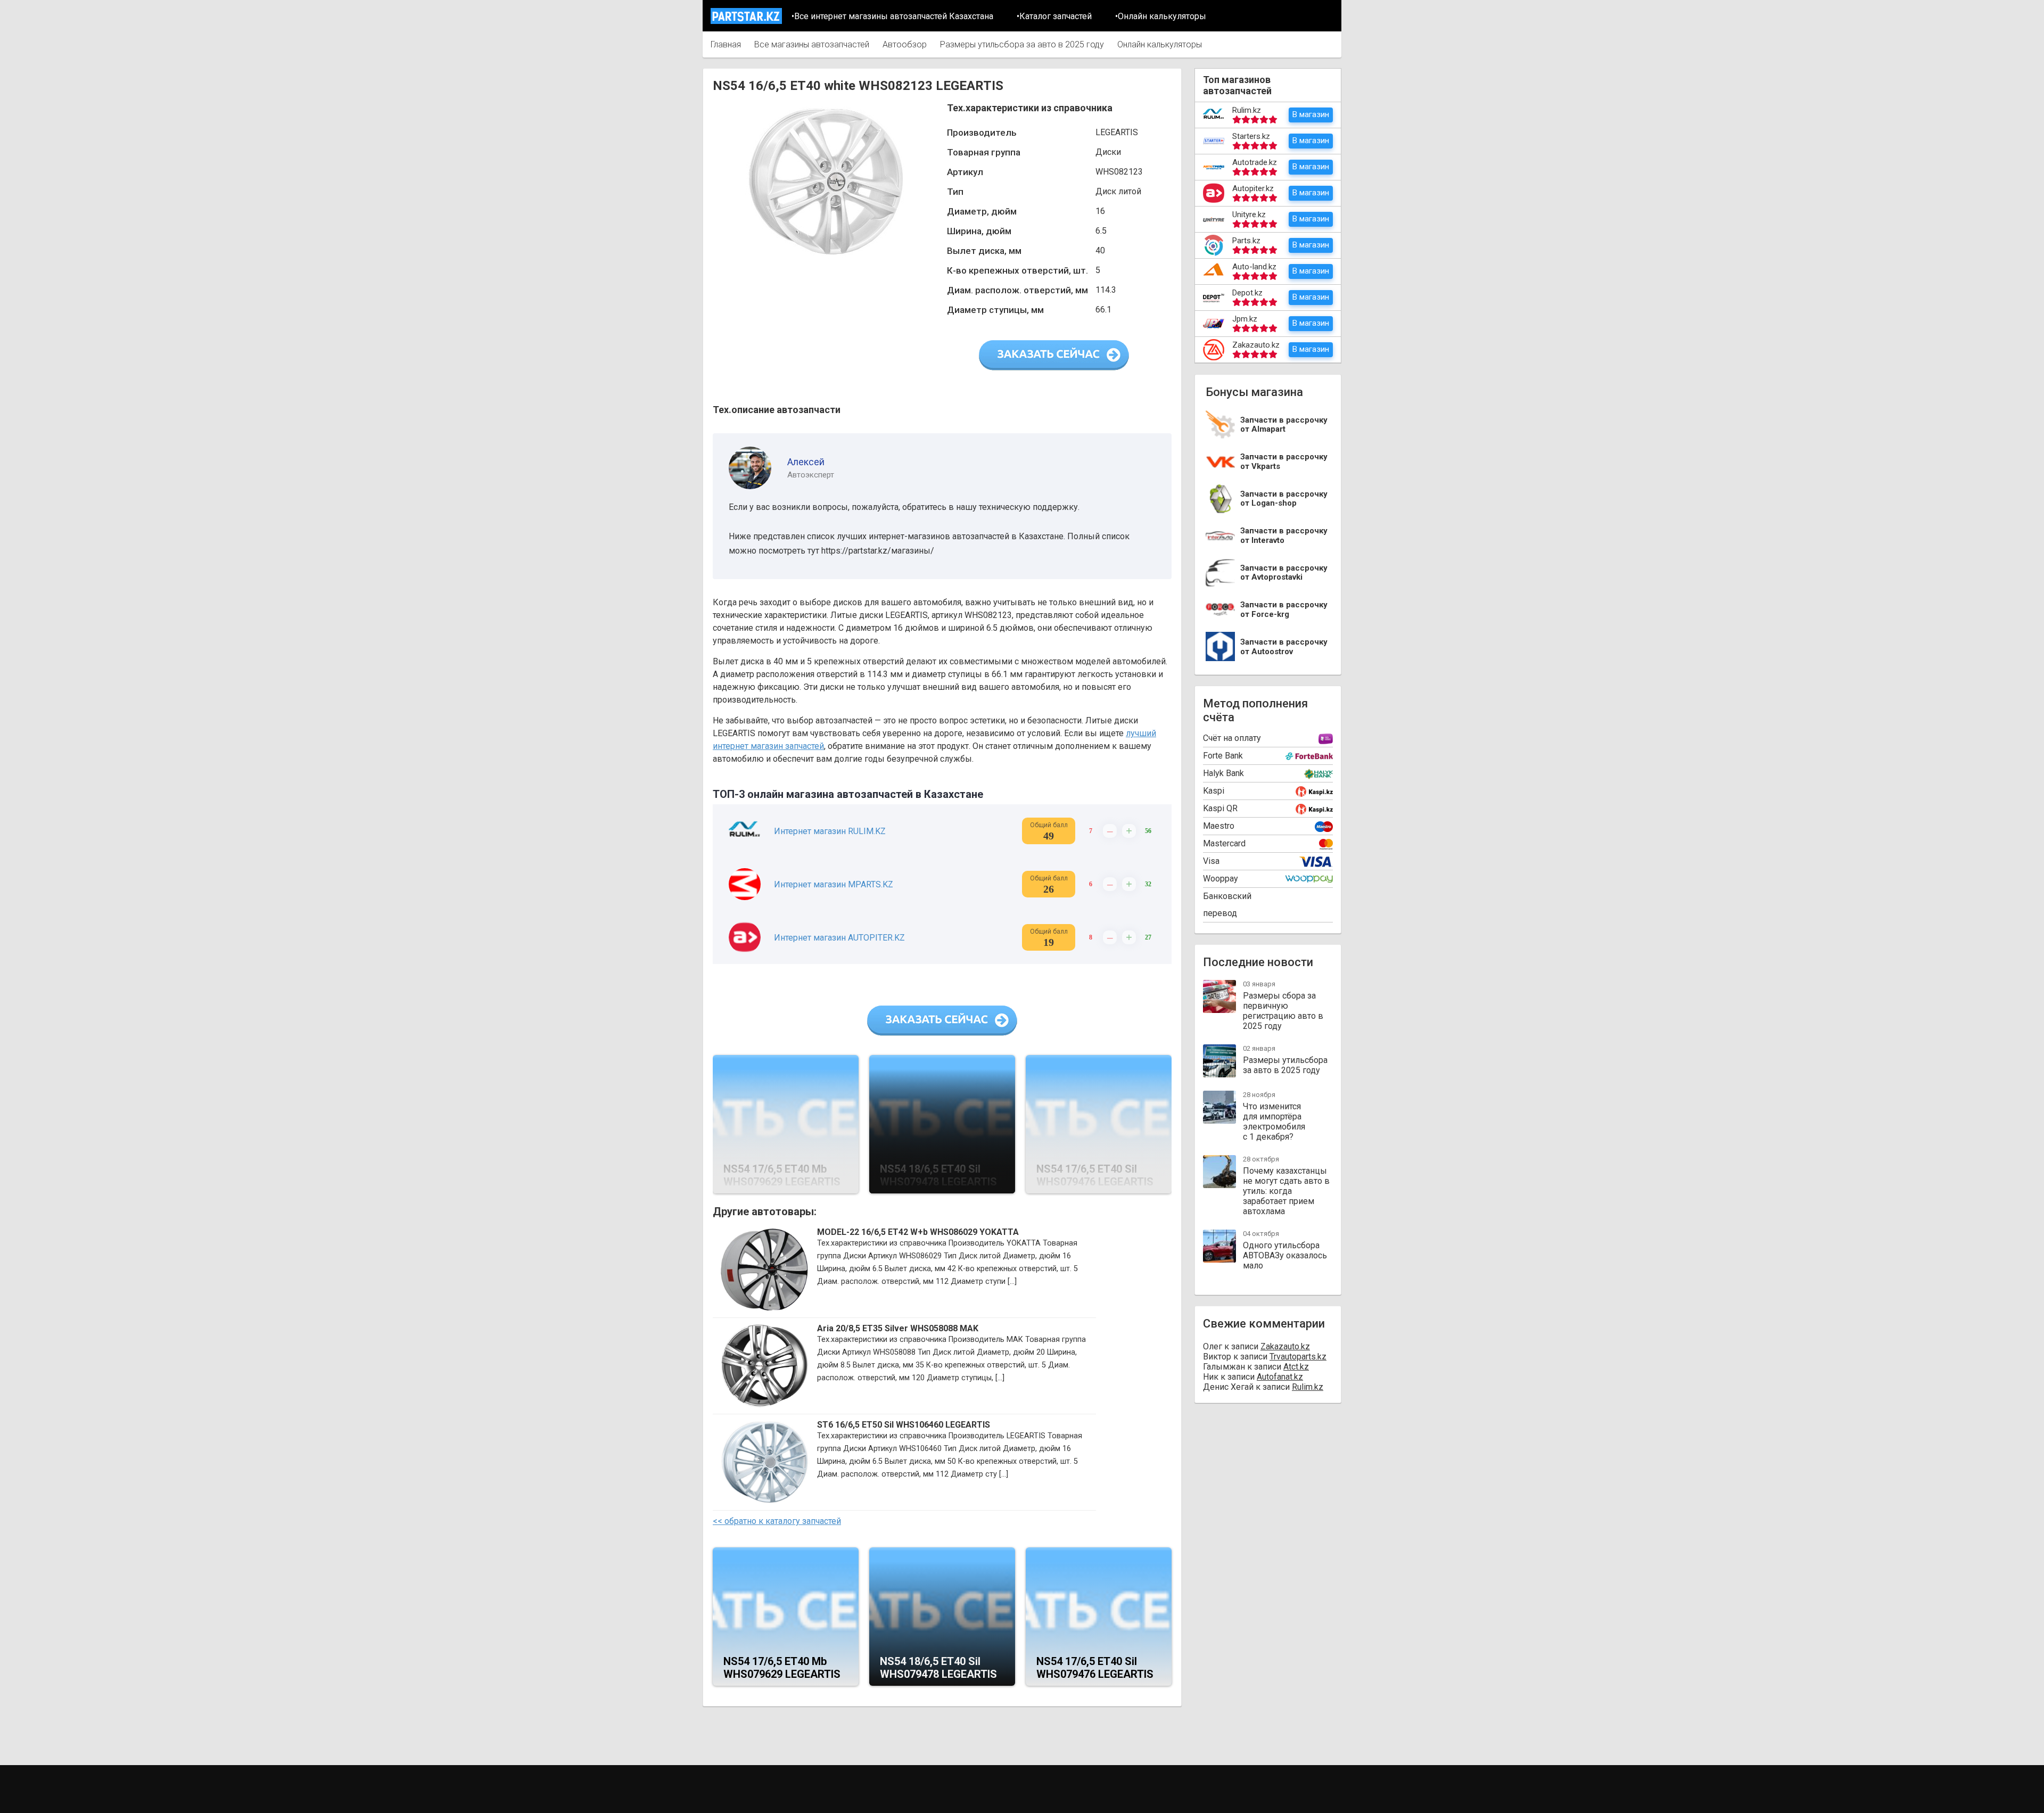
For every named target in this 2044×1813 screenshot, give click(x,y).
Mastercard (1224, 843)
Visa (1211, 861)
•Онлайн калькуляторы (1161, 16)
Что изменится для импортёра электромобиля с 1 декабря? (1274, 1122)
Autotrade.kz (1255, 162)
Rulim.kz (1247, 110)
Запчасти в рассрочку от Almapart (1284, 425)
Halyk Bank (1223, 773)
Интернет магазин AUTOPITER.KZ (839, 938)
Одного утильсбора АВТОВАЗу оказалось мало (1285, 1255)
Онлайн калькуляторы (1160, 44)
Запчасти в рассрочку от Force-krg (1284, 610)
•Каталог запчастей (1054, 16)
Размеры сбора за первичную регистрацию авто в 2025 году (1283, 1011)
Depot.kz (1247, 293)
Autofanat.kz (1280, 1377)
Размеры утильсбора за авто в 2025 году (1022, 44)
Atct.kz (1296, 1367)
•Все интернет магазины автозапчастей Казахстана (892, 16)
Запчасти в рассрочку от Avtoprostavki (1284, 573)
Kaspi (1214, 791)
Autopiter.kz (1253, 188)
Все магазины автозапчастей (812, 44)
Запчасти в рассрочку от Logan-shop (1284, 499)
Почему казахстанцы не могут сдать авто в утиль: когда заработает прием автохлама (1286, 1191)
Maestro (1219, 826)
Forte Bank (1223, 756)
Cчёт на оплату (1232, 738)
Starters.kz (1251, 136)
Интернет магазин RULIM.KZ (830, 831)
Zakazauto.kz (1256, 345)
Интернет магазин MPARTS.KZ (834, 884)
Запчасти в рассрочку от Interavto (1284, 536)
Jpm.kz (1245, 319)
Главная (726, 44)
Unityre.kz (1249, 215)
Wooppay (1221, 879)
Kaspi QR (1220, 808)
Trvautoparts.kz (1298, 1357)
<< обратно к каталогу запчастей (777, 1521)
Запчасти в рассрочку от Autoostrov (1284, 647)
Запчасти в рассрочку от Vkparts (1284, 462)
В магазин (1311, 114)
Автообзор (905, 44)
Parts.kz (1246, 241)
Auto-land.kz (1254, 267)
